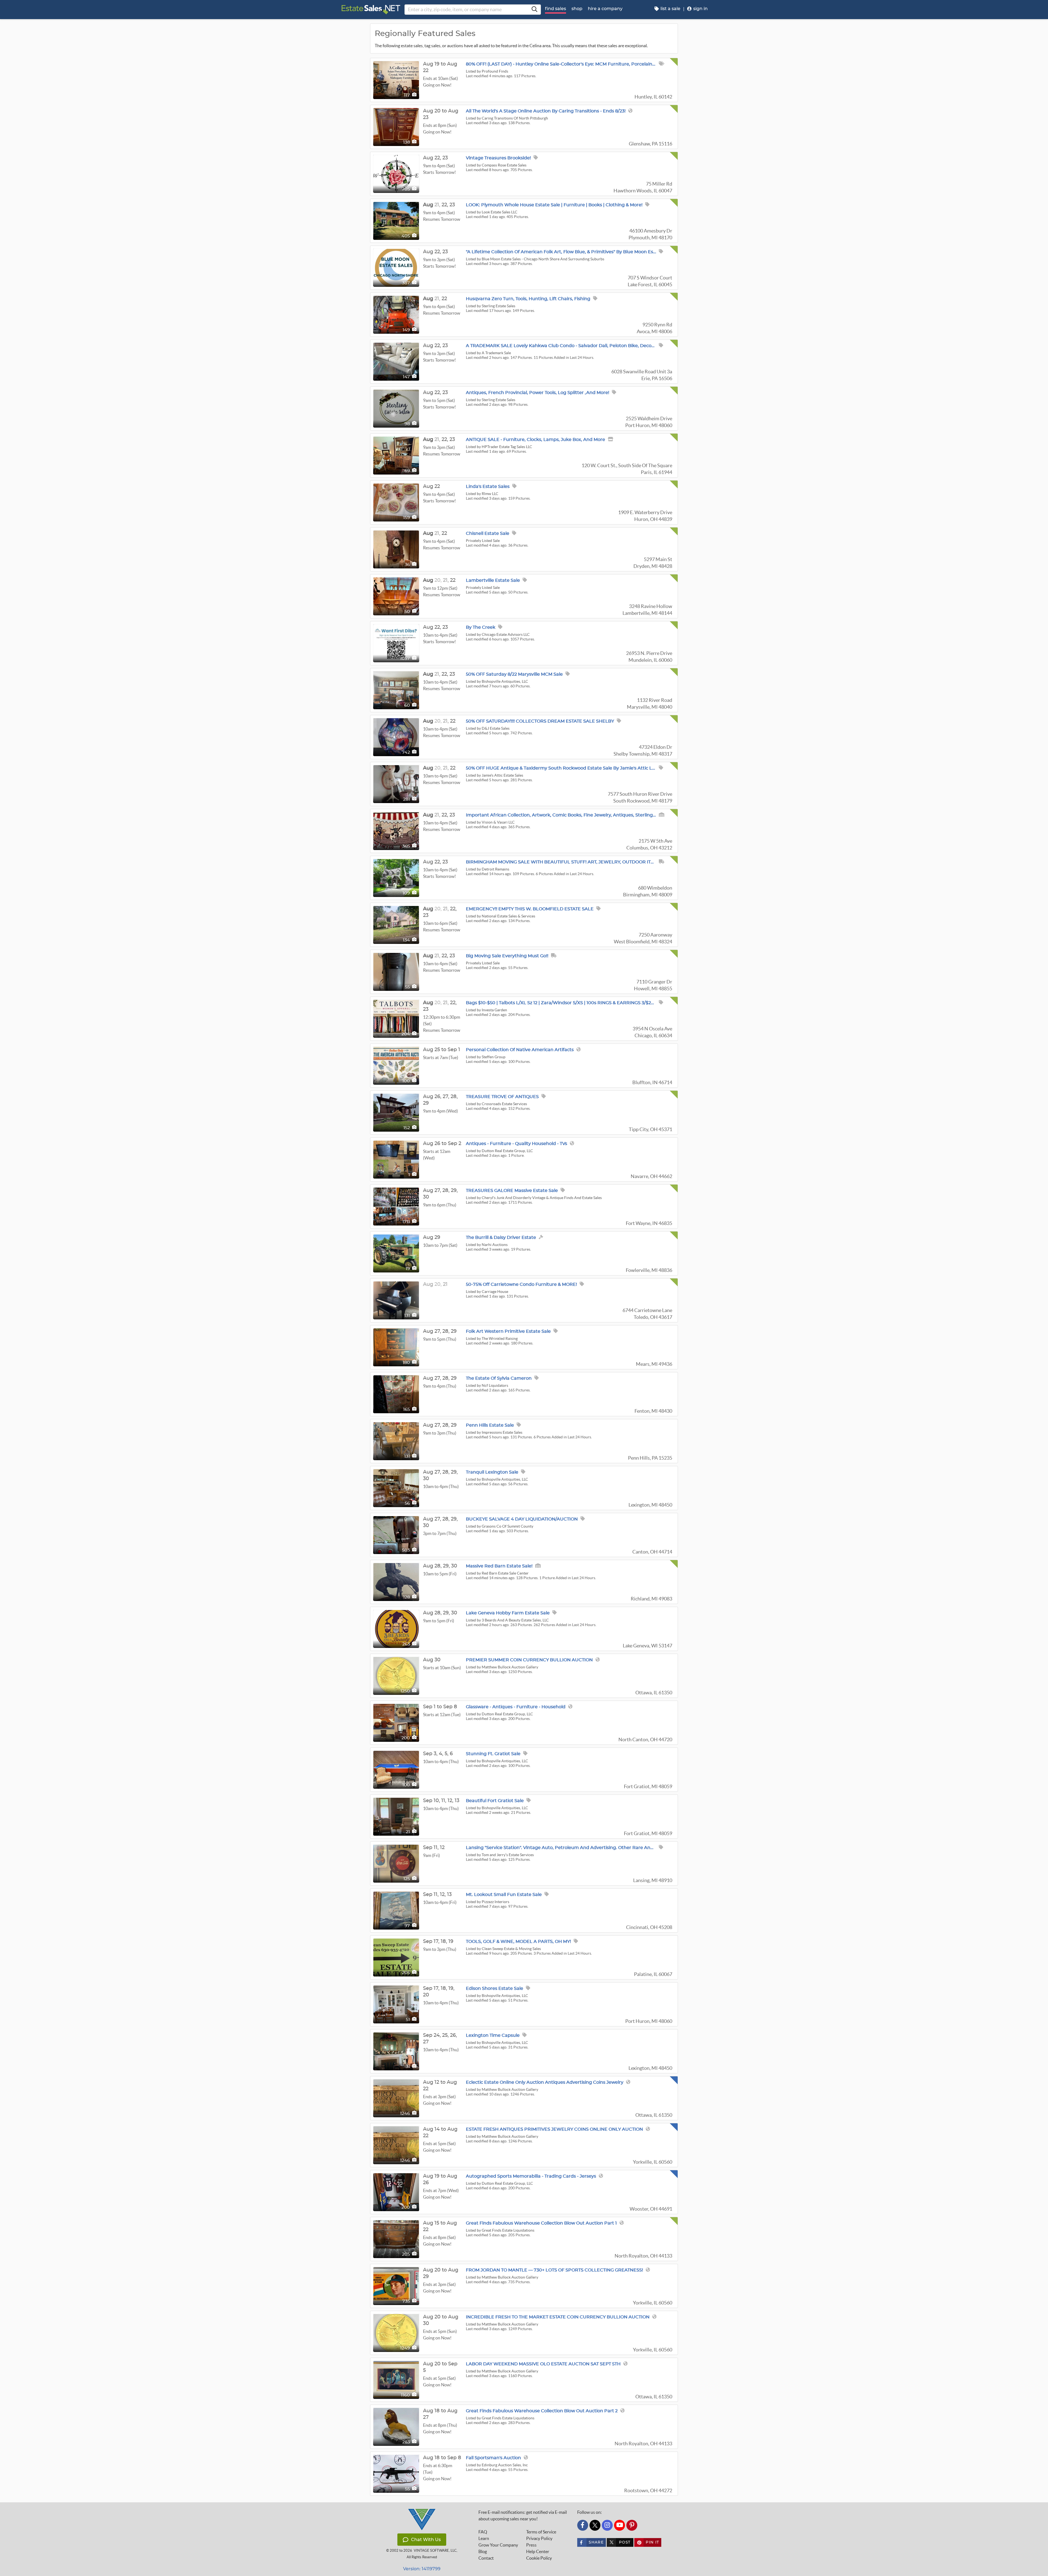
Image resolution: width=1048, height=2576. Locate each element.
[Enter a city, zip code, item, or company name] (534, 10)
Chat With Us (426, 2540)
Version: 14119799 (422, 2569)
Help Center (538, 2551)
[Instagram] (607, 2525)
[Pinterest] (632, 2525)
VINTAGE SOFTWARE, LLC (435, 2550)
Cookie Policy (539, 2558)
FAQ (483, 2532)
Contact (486, 2558)
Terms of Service (541, 2532)
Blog (483, 2551)
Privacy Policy (539, 2538)
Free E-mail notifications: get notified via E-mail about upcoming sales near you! (523, 2515)
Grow (498, 2545)
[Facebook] (583, 2525)
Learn (484, 2538)
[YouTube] (620, 2525)
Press (531, 2545)
